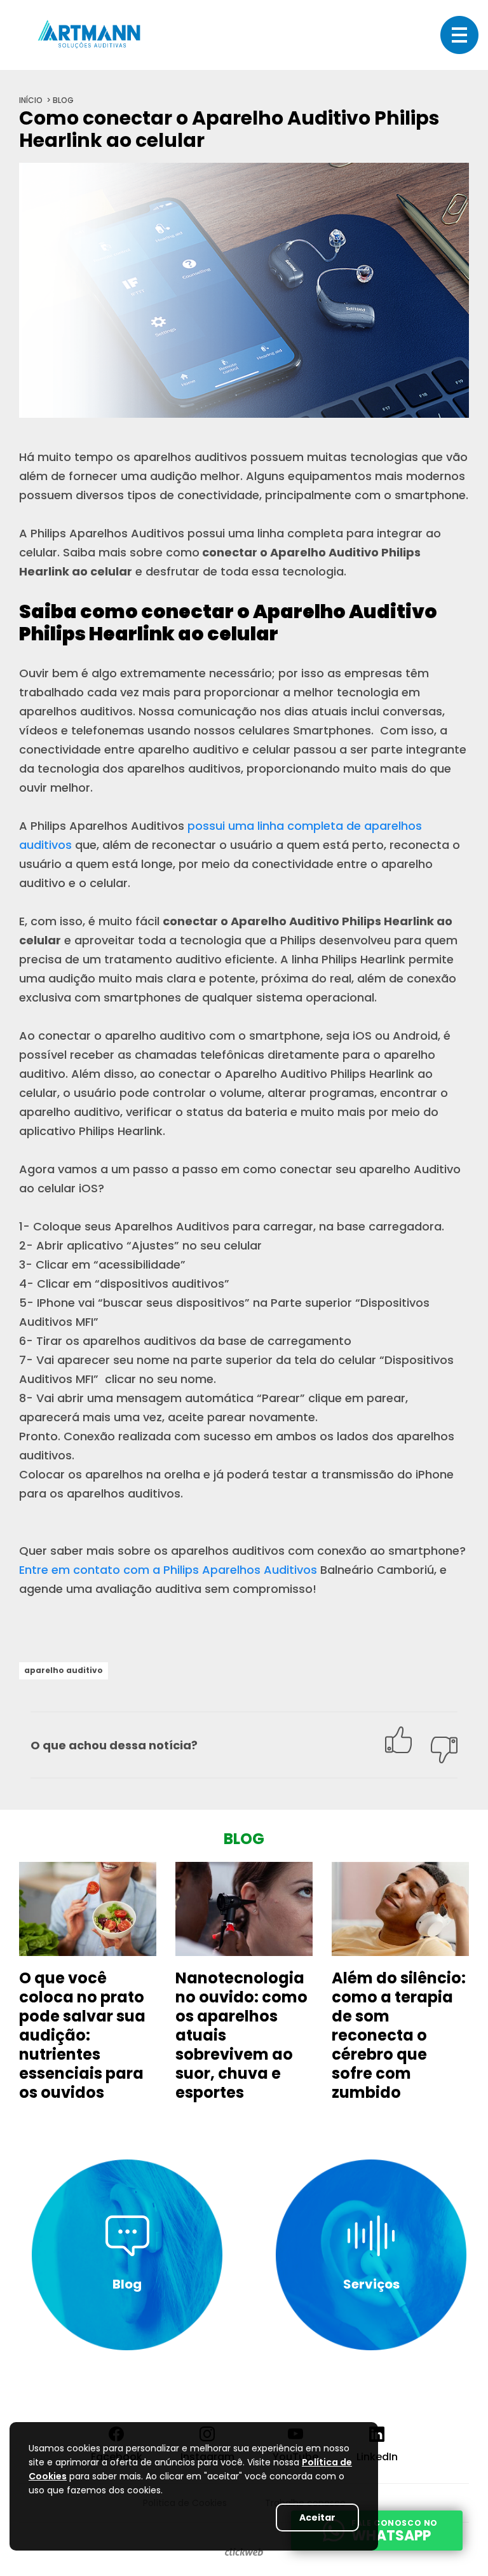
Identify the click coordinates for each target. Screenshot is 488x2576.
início (31, 100)
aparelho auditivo (64, 1670)
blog (63, 100)
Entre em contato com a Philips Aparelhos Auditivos (168, 1570)
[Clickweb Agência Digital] (244, 2552)
